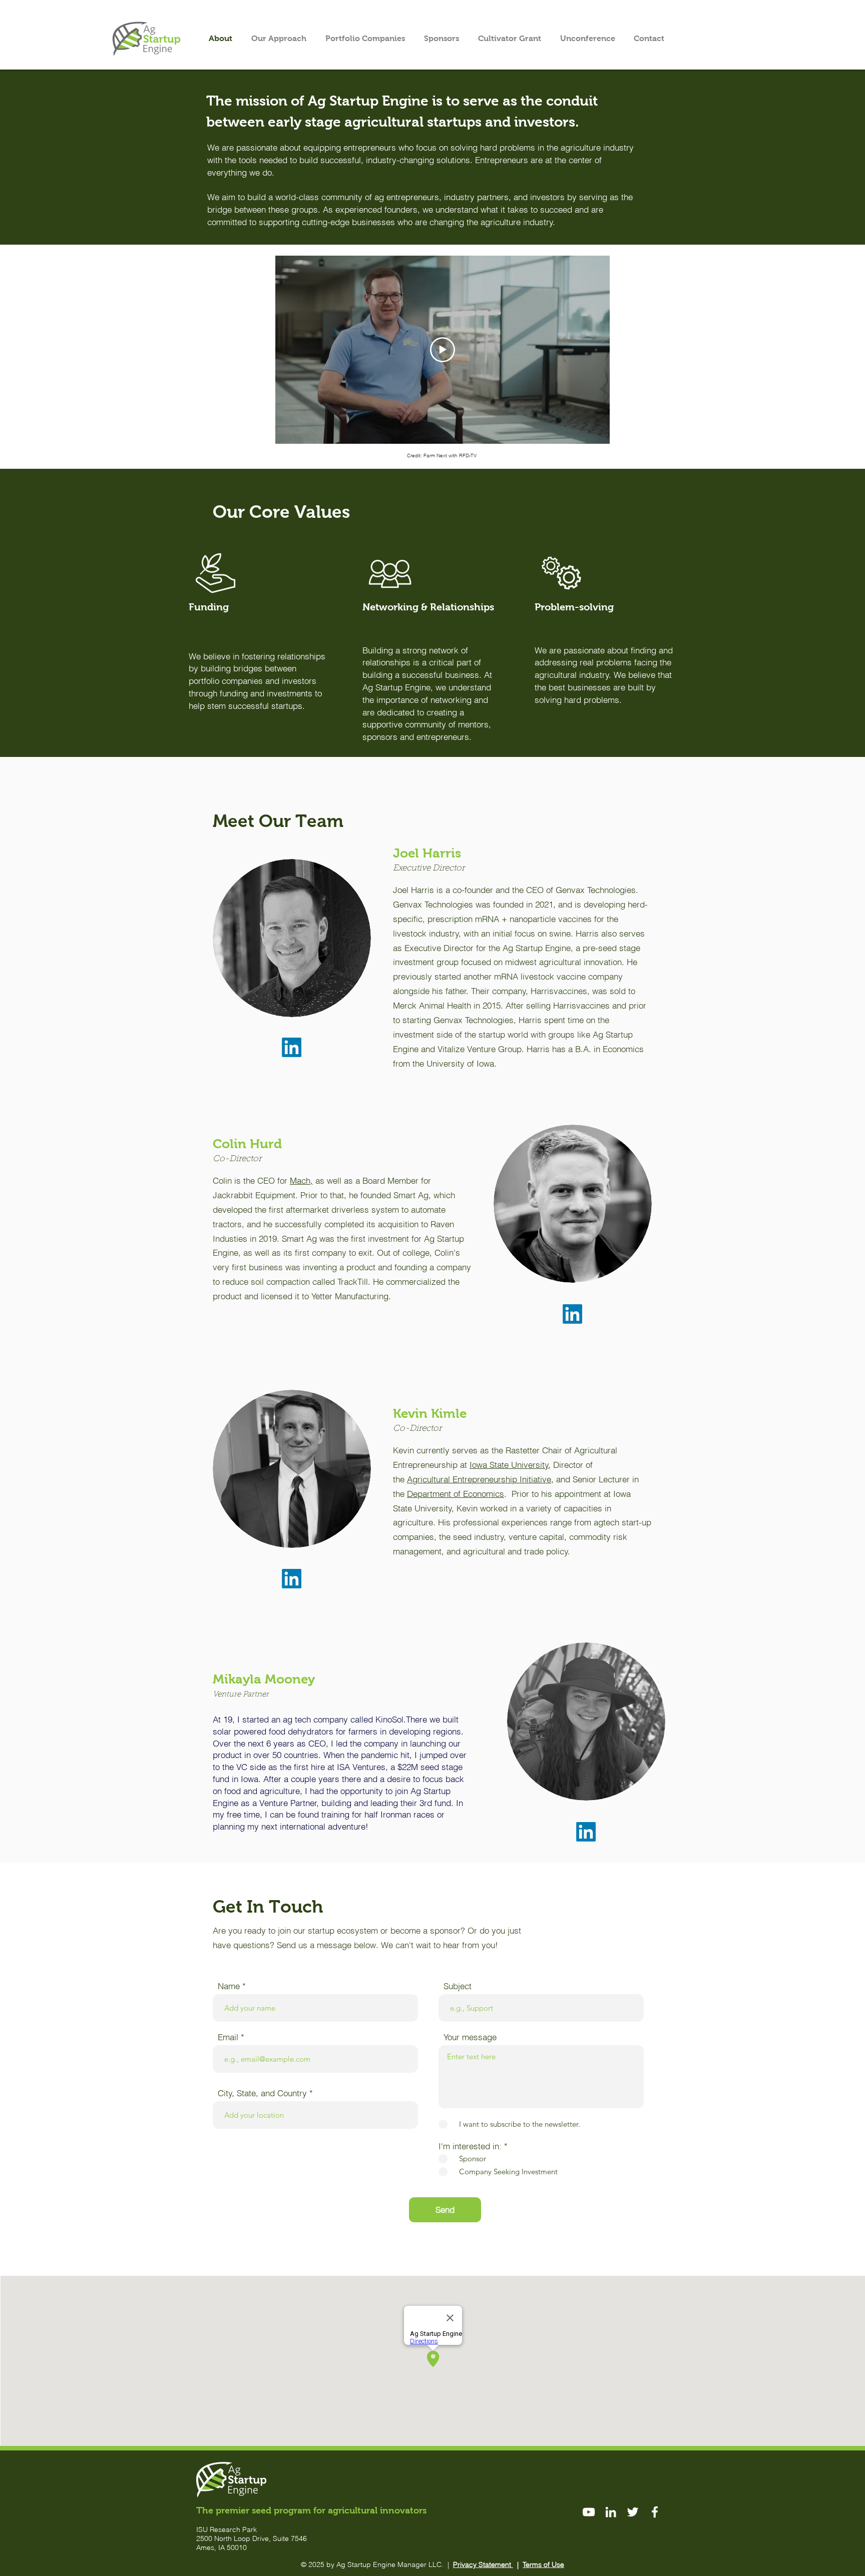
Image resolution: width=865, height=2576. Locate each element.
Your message (470, 2037)
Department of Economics (456, 1494)
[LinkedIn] (292, 1047)
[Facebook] (655, 2512)
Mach (300, 1180)
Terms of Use (543, 2564)
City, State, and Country (262, 2093)
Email (228, 2037)
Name (229, 1986)
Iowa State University (509, 1465)
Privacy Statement (483, 2564)
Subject (458, 1986)
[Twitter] (633, 2512)
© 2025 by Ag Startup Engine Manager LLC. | (377, 2564)
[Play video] (443, 350)
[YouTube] (589, 2512)
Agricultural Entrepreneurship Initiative (479, 1479)
